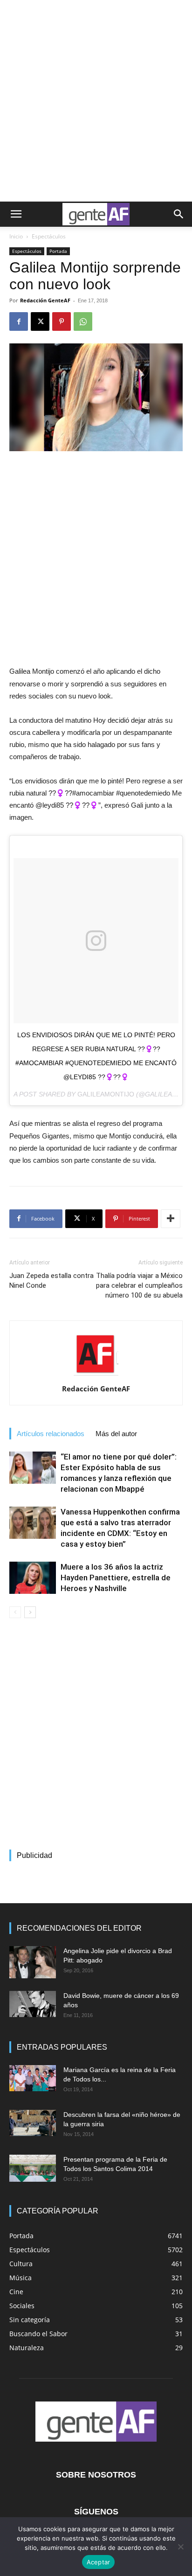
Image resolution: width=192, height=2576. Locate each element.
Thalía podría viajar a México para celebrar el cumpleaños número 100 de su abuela (139, 1285)
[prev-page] (15, 1612)
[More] (171, 1219)
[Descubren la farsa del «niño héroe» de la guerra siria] (33, 2123)
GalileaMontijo (106, 1094)
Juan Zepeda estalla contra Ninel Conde (51, 1281)
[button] (16, 214)
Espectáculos (49, 236)
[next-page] (30, 1612)
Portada (58, 251)
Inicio (16, 236)
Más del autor (116, 1434)
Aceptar (99, 2562)
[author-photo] (96, 1375)
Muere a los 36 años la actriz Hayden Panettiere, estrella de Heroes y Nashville (116, 1578)
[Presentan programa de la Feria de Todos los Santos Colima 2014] (33, 2168)
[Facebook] (19, 321)
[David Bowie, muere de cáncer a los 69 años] (33, 2004)
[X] (40, 321)
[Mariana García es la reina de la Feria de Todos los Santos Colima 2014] (33, 2078)
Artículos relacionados (51, 1434)
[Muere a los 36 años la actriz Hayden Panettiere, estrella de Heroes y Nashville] (33, 1578)
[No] (180, 2547)
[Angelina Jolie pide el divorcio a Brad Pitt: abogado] (33, 1962)
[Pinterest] (62, 321)
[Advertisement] (96, 101)
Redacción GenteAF (45, 300)
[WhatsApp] (83, 321)
